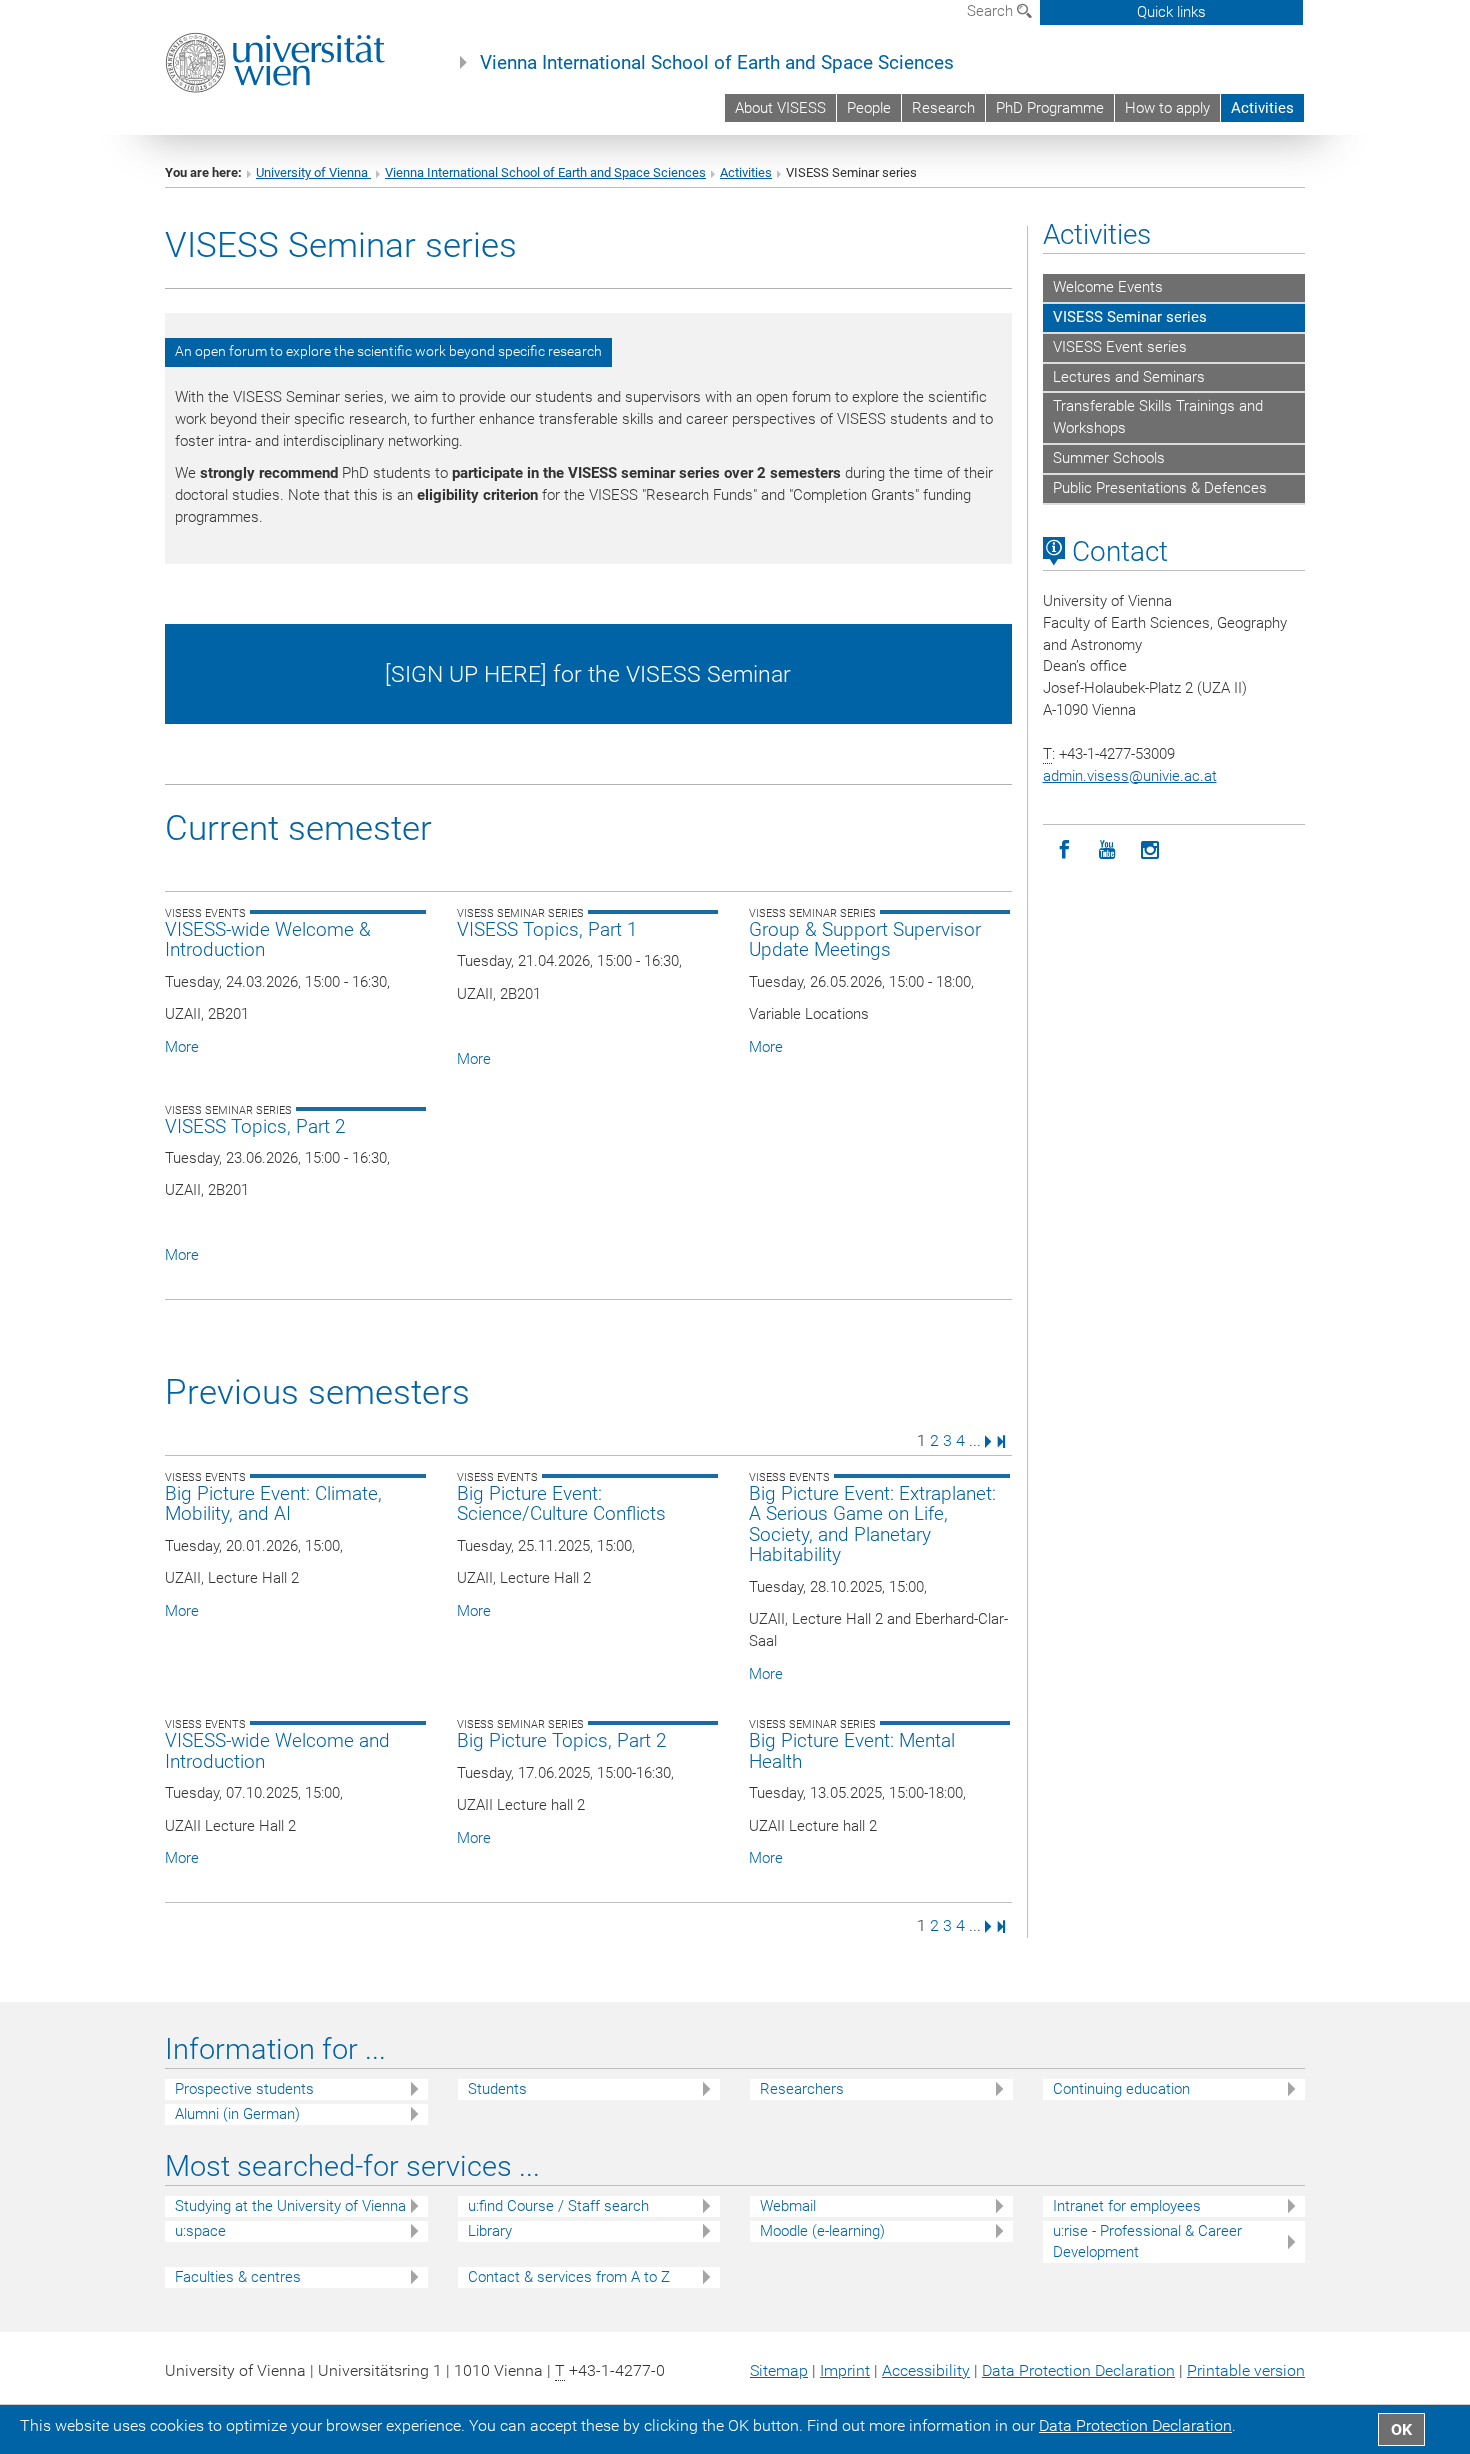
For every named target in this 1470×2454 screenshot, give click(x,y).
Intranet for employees (1127, 2206)
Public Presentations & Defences (1160, 488)
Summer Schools (1109, 458)
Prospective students (244, 2089)
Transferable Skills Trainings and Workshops (1158, 417)
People (869, 108)
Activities (1262, 108)
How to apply (1167, 108)
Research (943, 108)
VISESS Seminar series (1130, 317)
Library (490, 2231)
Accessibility (926, 2370)
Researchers (802, 2089)
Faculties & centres (238, 2277)
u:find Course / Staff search (558, 2206)
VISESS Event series (1120, 347)
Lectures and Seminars (1129, 377)
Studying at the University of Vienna (290, 2206)
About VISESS (780, 108)
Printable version (1246, 2370)
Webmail (788, 2206)
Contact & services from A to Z (569, 2277)
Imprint (845, 2370)
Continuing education (1121, 2089)
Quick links (1171, 12)
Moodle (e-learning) (822, 2231)
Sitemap (779, 2370)
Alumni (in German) (237, 2114)
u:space (200, 2231)
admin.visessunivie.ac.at (1130, 776)
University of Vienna (313, 172)
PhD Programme (1050, 108)
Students (497, 2089)
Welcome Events (1108, 287)
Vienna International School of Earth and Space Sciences (717, 63)
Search (992, 11)
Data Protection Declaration (1078, 2370)
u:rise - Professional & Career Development (1147, 2241)
